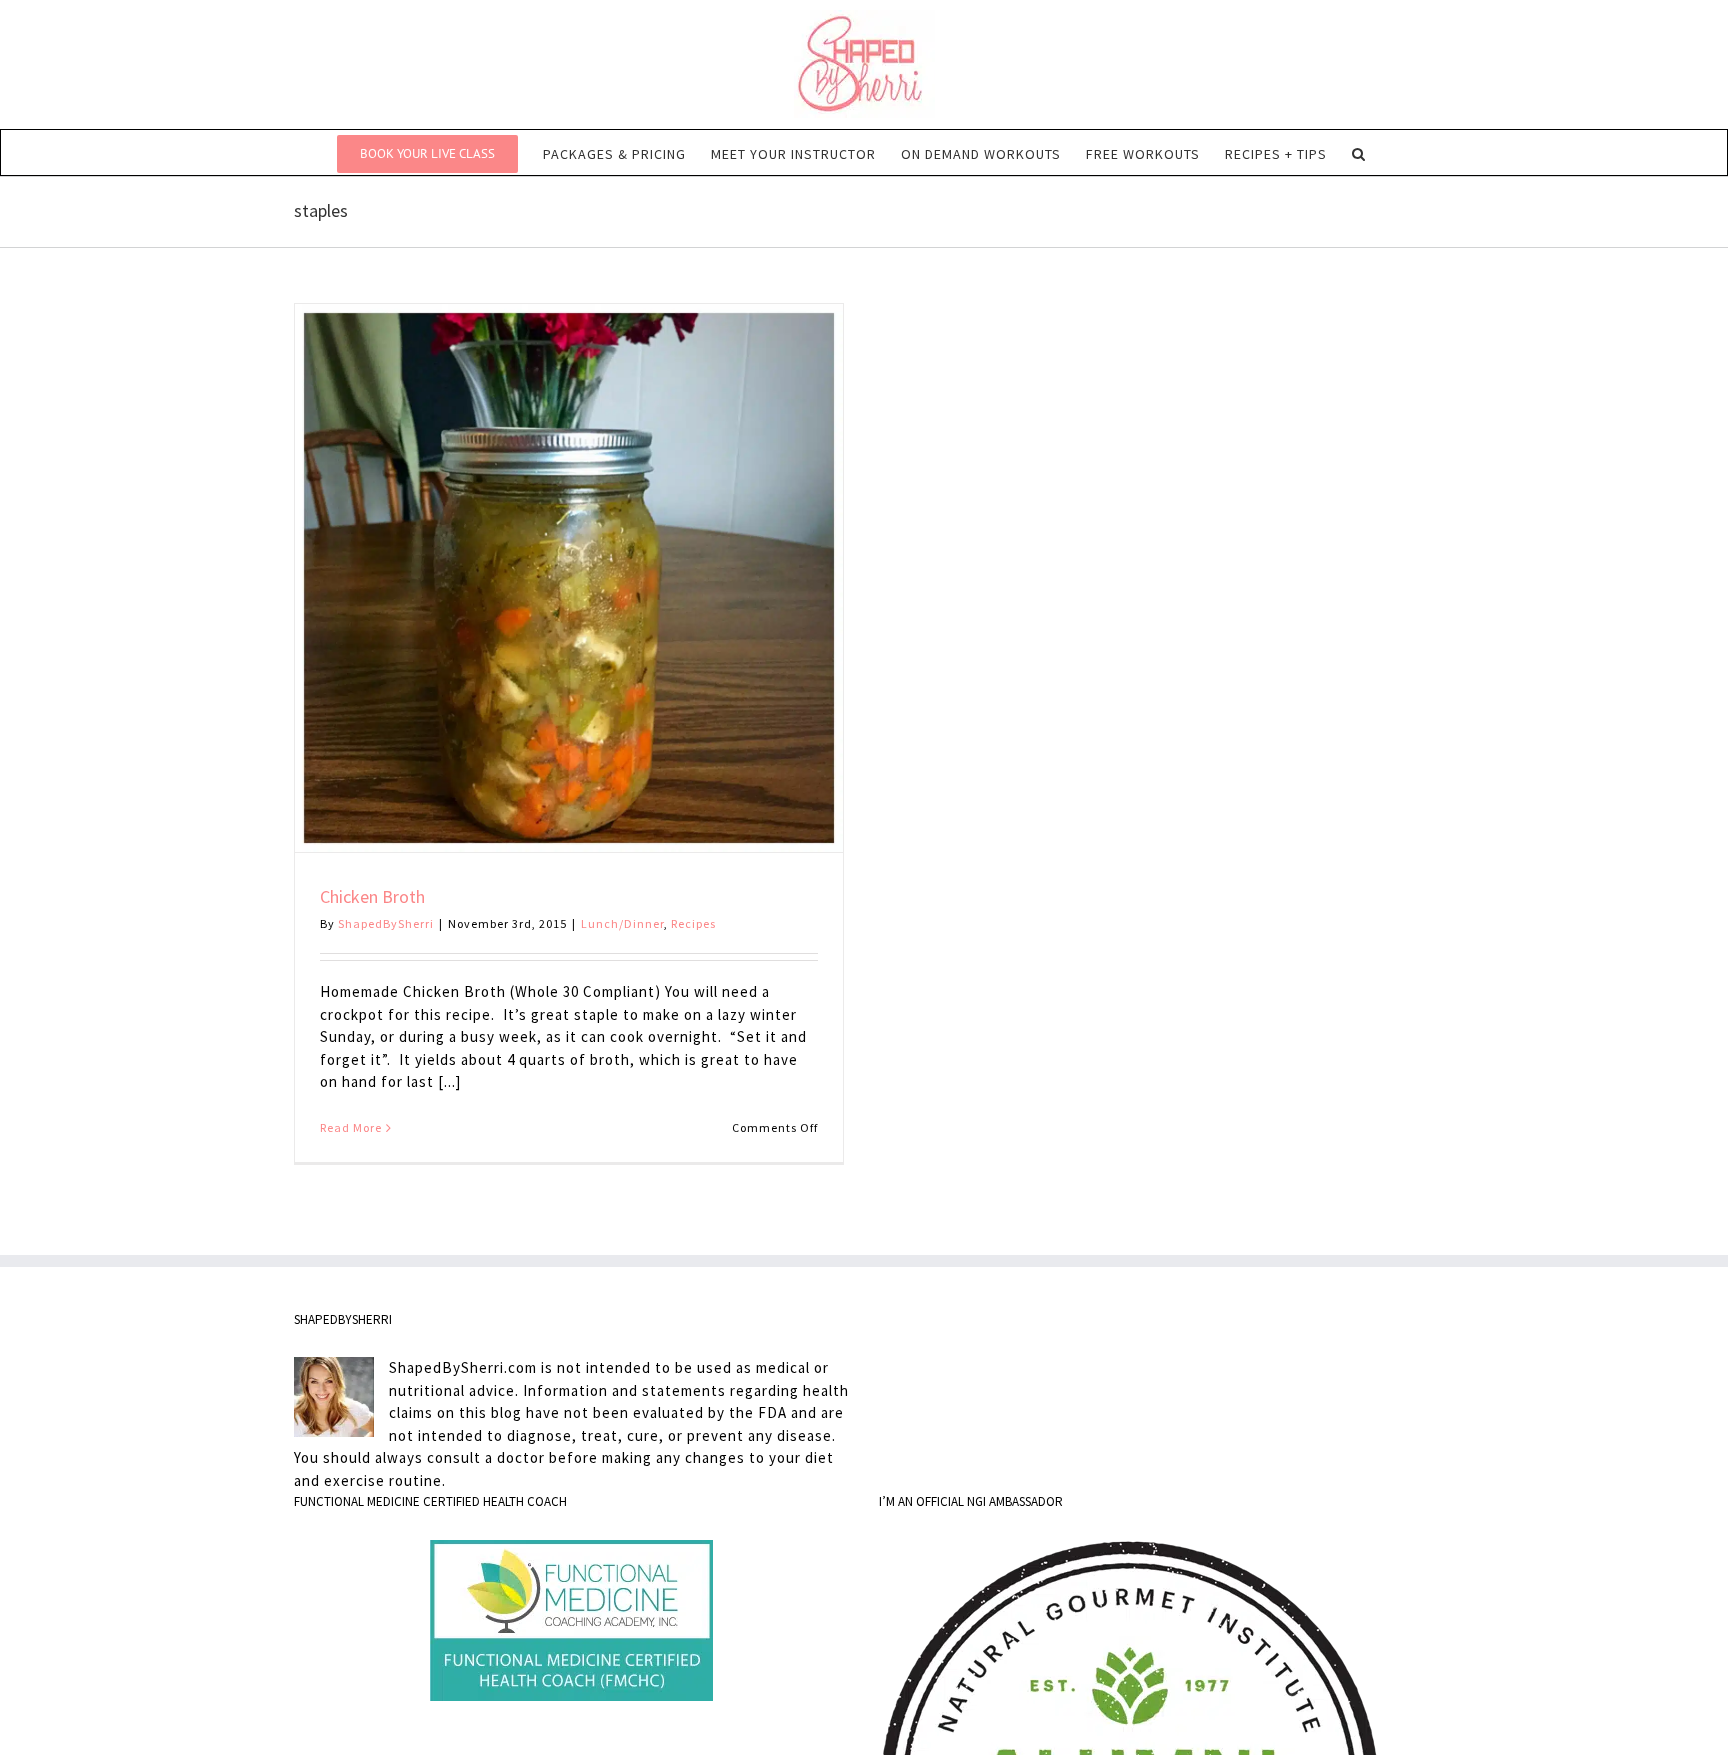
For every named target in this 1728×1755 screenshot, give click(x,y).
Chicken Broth (372, 896)
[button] (1359, 152)
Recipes (693, 923)
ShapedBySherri (386, 923)
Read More (351, 1127)
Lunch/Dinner (622, 923)
